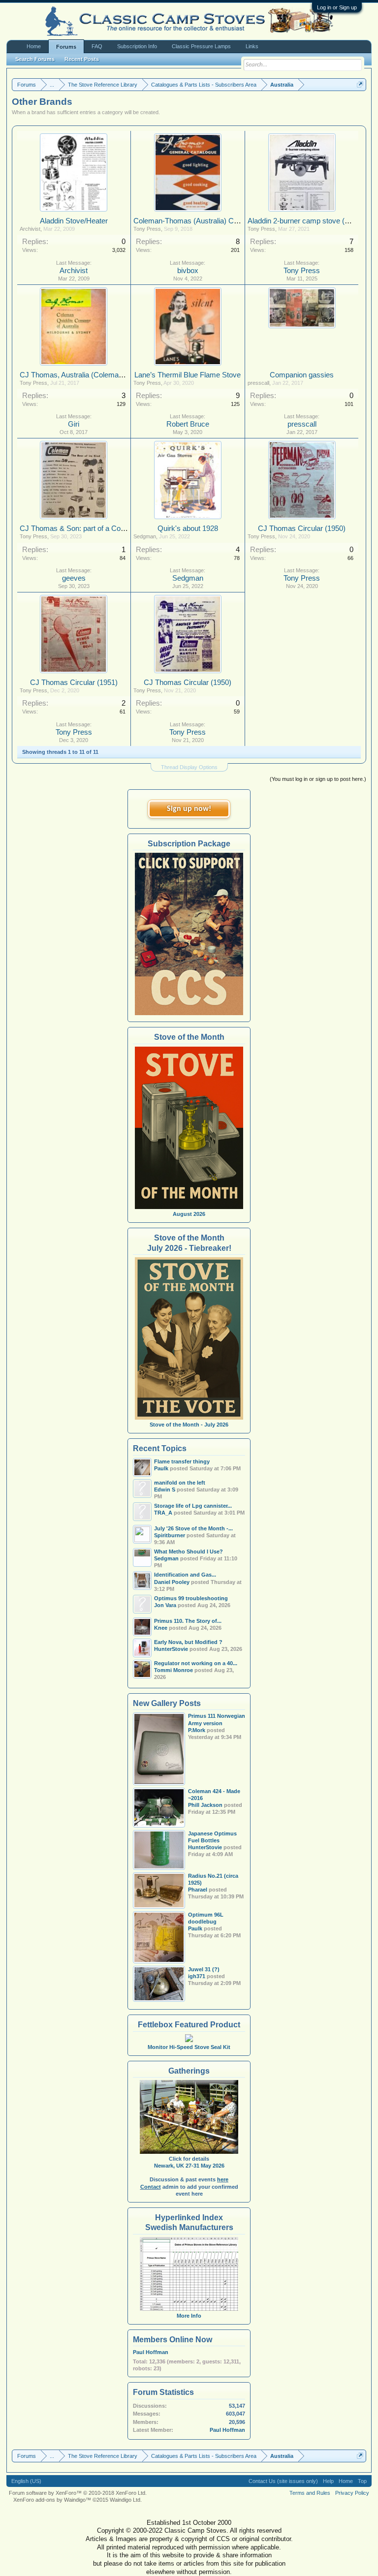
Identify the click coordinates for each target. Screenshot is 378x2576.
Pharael (198, 1890)
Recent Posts (82, 59)
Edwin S (165, 1490)
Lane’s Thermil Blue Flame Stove (188, 375)
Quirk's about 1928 (188, 528)
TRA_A (163, 1513)
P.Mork (197, 1730)
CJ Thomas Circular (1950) (302, 528)
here (223, 2179)
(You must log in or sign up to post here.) (318, 779)
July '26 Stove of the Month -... (193, 1528)
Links (252, 46)
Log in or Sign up (337, 7)
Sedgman (145, 536)
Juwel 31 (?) (204, 1969)
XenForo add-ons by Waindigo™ (52, 2500)
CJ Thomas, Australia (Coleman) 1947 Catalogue (98, 375)
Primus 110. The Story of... (188, 1621)
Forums (66, 47)
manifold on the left (180, 1483)
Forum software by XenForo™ (78, 2493)
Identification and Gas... (185, 1575)
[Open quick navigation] (360, 84)
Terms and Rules (310, 2493)
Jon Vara (165, 1605)
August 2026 (189, 1214)
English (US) (26, 2481)
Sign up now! (189, 809)
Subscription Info (137, 46)
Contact (151, 2187)
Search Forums (35, 59)
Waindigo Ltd (125, 2500)
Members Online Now (173, 2340)
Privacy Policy (352, 2493)
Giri (74, 424)
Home (34, 46)
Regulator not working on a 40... (196, 1663)
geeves (74, 578)
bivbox (188, 271)
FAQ (97, 46)
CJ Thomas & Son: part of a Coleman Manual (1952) (104, 528)
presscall (258, 383)
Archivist (30, 229)
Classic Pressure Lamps (201, 46)
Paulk (195, 1928)
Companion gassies (302, 375)
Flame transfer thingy (182, 1461)
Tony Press (147, 229)
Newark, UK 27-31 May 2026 (189, 2166)
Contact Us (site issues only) (283, 2481)
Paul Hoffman (151, 2352)
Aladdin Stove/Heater (74, 221)
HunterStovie (205, 1847)
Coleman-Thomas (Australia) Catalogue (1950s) (210, 221)
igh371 (197, 1976)
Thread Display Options (189, 767)
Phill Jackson (205, 1805)
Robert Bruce (188, 424)
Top (362, 2481)
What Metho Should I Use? (189, 1552)
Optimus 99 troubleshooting (191, 1598)
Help (328, 2481)
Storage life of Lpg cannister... (193, 1506)
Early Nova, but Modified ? (188, 1642)
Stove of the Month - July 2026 (189, 1425)
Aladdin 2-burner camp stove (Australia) (311, 221)
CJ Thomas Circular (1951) (74, 683)
